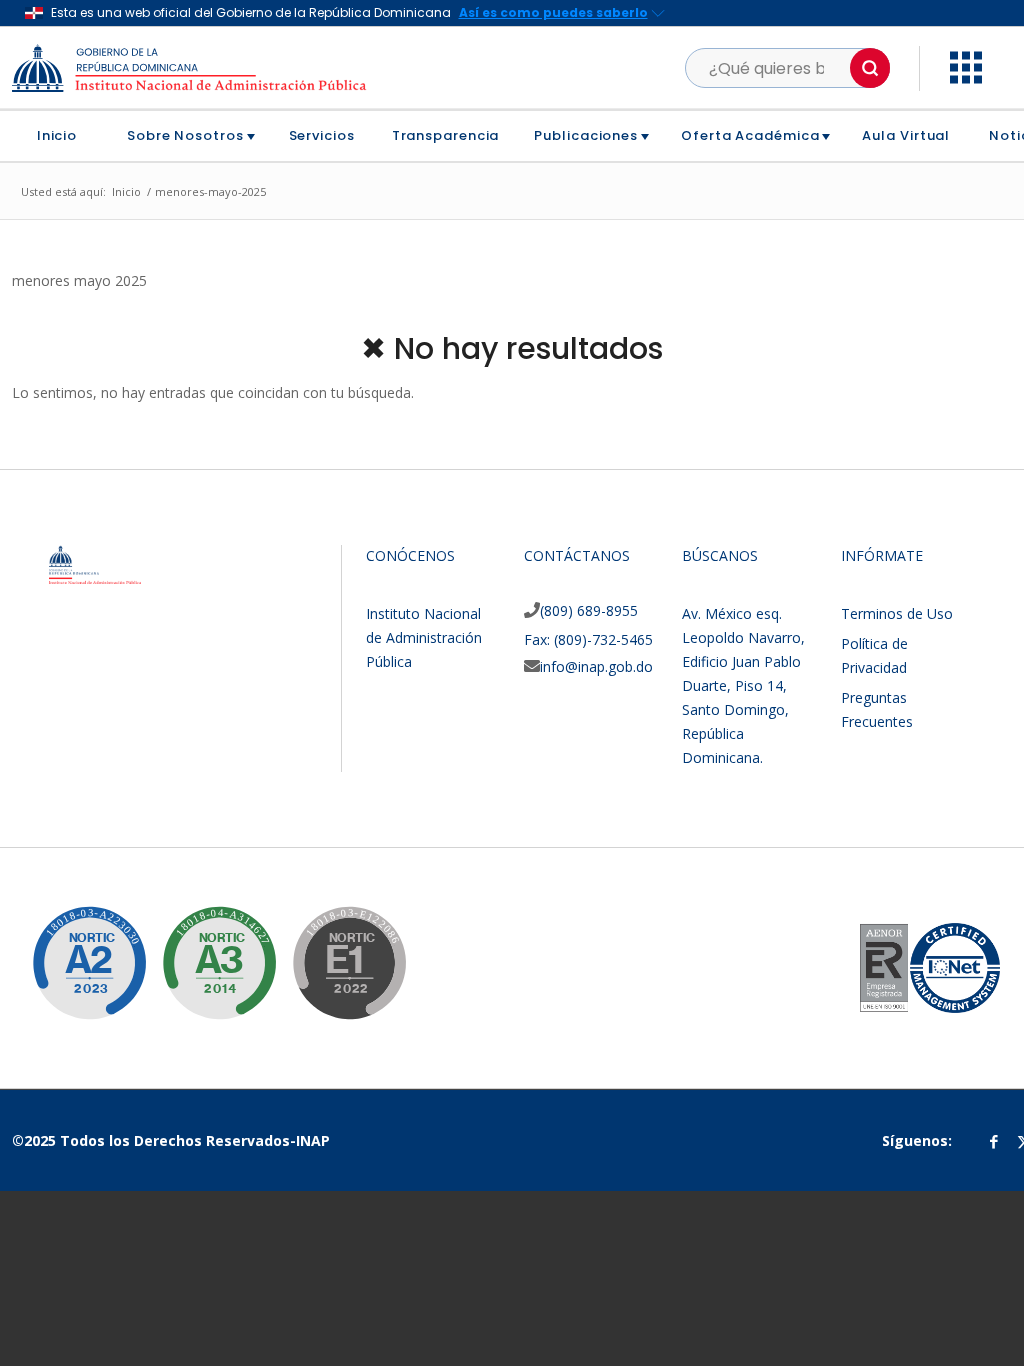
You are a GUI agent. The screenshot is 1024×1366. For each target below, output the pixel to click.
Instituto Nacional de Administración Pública (424, 637)
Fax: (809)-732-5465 (588, 639)
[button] (870, 68)
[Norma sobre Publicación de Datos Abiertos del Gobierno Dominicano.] (204, 948)
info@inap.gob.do (596, 666)
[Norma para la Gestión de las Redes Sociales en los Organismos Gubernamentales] (334, 948)
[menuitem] (64, 136)
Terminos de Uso (897, 613)
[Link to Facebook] (994, 1141)
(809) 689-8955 (589, 610)
